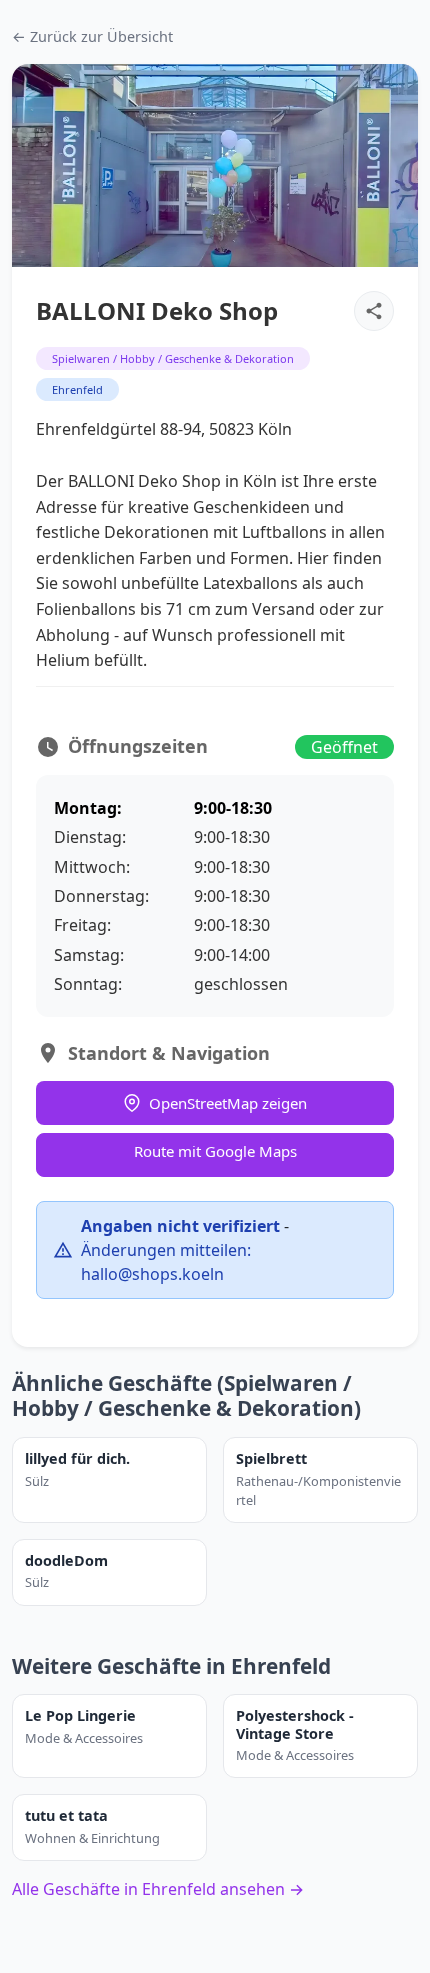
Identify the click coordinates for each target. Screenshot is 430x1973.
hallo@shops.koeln (152, 1274)
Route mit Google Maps (215, 1151)
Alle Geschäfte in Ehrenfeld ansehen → (158, 1889)
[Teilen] (374, 311)
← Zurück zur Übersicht (92, 36)
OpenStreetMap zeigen (228, 1103)
